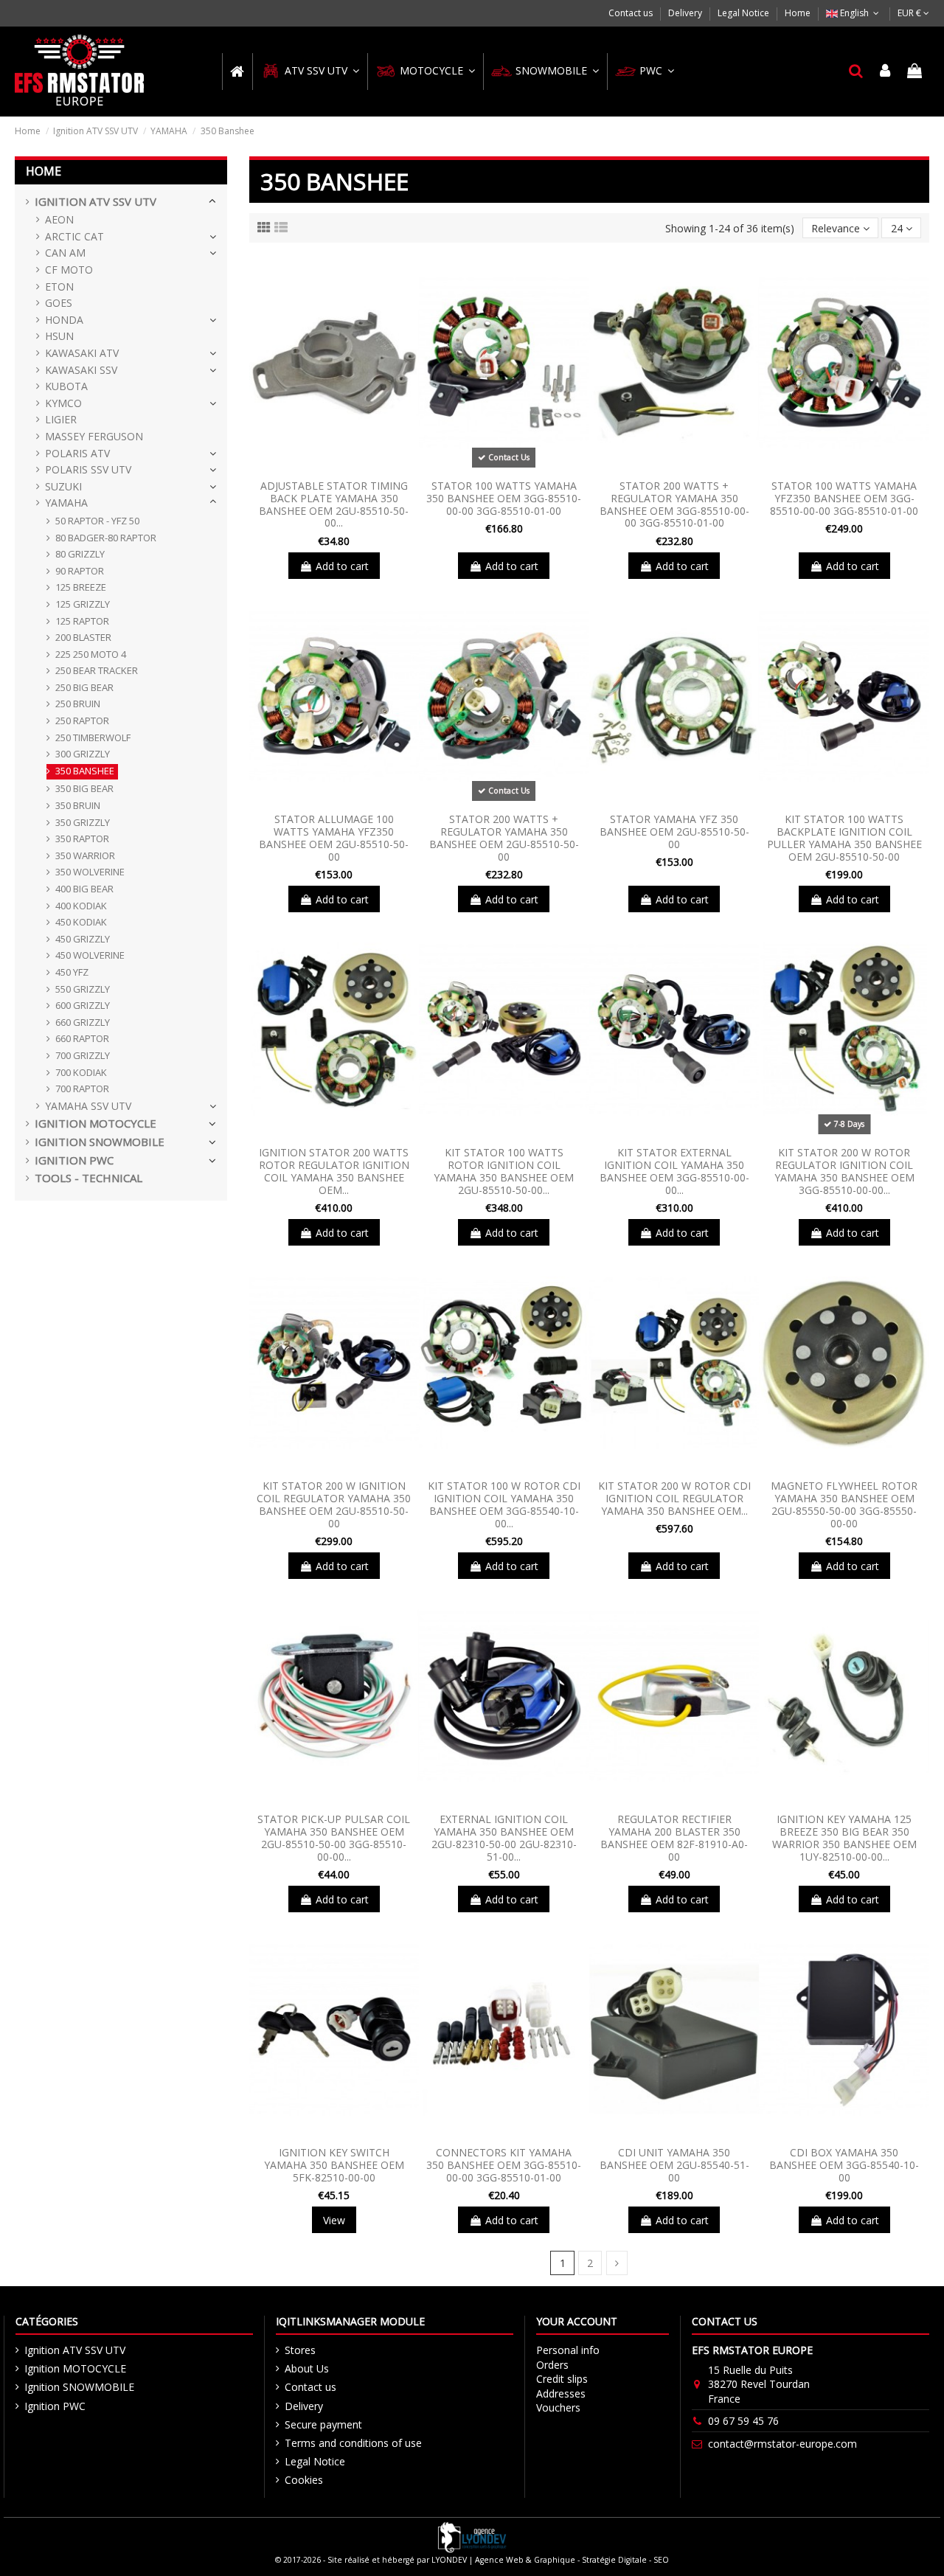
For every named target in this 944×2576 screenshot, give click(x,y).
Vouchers (558, 2407)
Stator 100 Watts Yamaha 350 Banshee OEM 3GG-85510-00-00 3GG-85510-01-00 (504, 498)
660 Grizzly (83, 1022)
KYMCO (63, 403)
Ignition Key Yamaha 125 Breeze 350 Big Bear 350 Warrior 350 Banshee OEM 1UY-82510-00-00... (844, 1837)
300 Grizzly (83, 754)
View (334, 2220)
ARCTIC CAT (74, 236)
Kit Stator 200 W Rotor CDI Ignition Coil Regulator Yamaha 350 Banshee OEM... (674, 1498)
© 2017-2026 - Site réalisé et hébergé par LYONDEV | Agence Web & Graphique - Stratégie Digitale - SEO (472, 2560)
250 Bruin (78, 704)
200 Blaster (83, 637)
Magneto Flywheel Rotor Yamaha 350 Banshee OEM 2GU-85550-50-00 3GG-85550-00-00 (844, 1504)
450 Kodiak (81, 922)
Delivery (686, 13)
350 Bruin (78, 805)
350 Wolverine (90, 872)
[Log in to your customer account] (886, 72)
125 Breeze (81, 587)
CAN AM (65, 253)
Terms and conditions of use (353, 2443)
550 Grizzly (83, 989)
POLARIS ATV (77, 453)
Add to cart (342, 566)
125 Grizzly (83, 604)
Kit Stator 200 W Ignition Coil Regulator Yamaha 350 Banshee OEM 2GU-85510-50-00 (334, 1504)
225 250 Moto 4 (91, 654)
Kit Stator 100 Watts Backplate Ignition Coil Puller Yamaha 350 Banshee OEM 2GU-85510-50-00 (844, 837)
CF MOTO (69, 270)
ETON (59, 287)
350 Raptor (82, 839)
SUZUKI (63, 486)
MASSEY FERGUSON (94, 436)
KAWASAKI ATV (82, 353)
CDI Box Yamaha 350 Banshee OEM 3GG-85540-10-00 (844, 2165)
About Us (307, 2368)
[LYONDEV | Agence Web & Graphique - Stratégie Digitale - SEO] (472, 2536)
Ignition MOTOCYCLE (96, 1124)
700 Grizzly (83, 1055)
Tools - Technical (88, 1178)
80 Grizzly (80, 554)
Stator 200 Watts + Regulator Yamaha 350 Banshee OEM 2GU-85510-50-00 (504, 837)
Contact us (632, 13)
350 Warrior (85, 855)
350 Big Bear (84, 788)
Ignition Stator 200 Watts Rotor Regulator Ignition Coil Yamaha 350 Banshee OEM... (334, 1171)
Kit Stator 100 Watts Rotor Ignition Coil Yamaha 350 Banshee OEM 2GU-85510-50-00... (504, 1171)
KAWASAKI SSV (81, 370)
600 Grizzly (83, 1005)
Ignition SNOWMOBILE (100, 1142)
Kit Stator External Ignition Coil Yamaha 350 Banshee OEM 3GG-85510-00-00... (674, 1171)
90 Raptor (80, 571)
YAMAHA (66, 503)
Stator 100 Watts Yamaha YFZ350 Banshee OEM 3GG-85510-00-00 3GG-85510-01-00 (844, 498)
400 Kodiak (81, 906)
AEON (59, 219)
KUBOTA (66, 386)
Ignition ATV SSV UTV (96, 202)
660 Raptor (82, 1038)
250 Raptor (82, 721)
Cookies (304, 2480)
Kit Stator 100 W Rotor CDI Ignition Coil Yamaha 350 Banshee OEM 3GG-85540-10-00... (504, 1504)
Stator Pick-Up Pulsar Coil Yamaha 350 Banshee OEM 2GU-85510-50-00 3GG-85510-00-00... (334, 1837)
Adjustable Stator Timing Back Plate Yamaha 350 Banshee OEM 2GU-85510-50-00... (334, 504)
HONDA (64, 320)
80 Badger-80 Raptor (106, 538)
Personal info (568, 2350)
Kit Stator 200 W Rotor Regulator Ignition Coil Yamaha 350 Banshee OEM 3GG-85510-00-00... (844, 1171)
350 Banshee (85, 771)
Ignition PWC (74, 1160)
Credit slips (562, 2379)
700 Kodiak (81, 1072)
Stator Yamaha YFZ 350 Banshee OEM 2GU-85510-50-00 (674, 832)
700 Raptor (82, 1089)
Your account (577, 2321)
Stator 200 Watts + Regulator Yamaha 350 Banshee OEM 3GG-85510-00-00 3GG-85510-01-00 (674, 504)
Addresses (561, 2393)
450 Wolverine (90, 955)
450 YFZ (72, 972)
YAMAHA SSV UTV (88, 1106)
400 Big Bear (84, 889)
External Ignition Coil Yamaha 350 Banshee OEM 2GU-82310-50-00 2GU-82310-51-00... (504, 1837)
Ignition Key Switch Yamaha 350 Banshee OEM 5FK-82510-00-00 (334, 2165)
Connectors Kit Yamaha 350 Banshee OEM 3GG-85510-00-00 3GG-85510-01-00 (504, 2165)
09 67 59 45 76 (743, 2421)
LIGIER (61, 419)
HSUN (59, 336)
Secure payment (323, 2424)
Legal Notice (745, 13)
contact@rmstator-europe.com (782, 2444)
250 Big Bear (84, 687)
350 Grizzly (83, 822)
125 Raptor (82, 621)
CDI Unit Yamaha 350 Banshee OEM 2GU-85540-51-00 (674, 2165)
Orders (552, 2365)
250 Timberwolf (93, 737)
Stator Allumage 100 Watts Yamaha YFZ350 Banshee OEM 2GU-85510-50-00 (334, 837)
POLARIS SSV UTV (88, 469)
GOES (59, 303)
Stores (300, 2350)
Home (798, 13)
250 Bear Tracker (97, 670)
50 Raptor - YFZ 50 (97, 521)
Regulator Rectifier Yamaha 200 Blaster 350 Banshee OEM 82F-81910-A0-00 (674, 1837)
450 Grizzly (83, 939)
